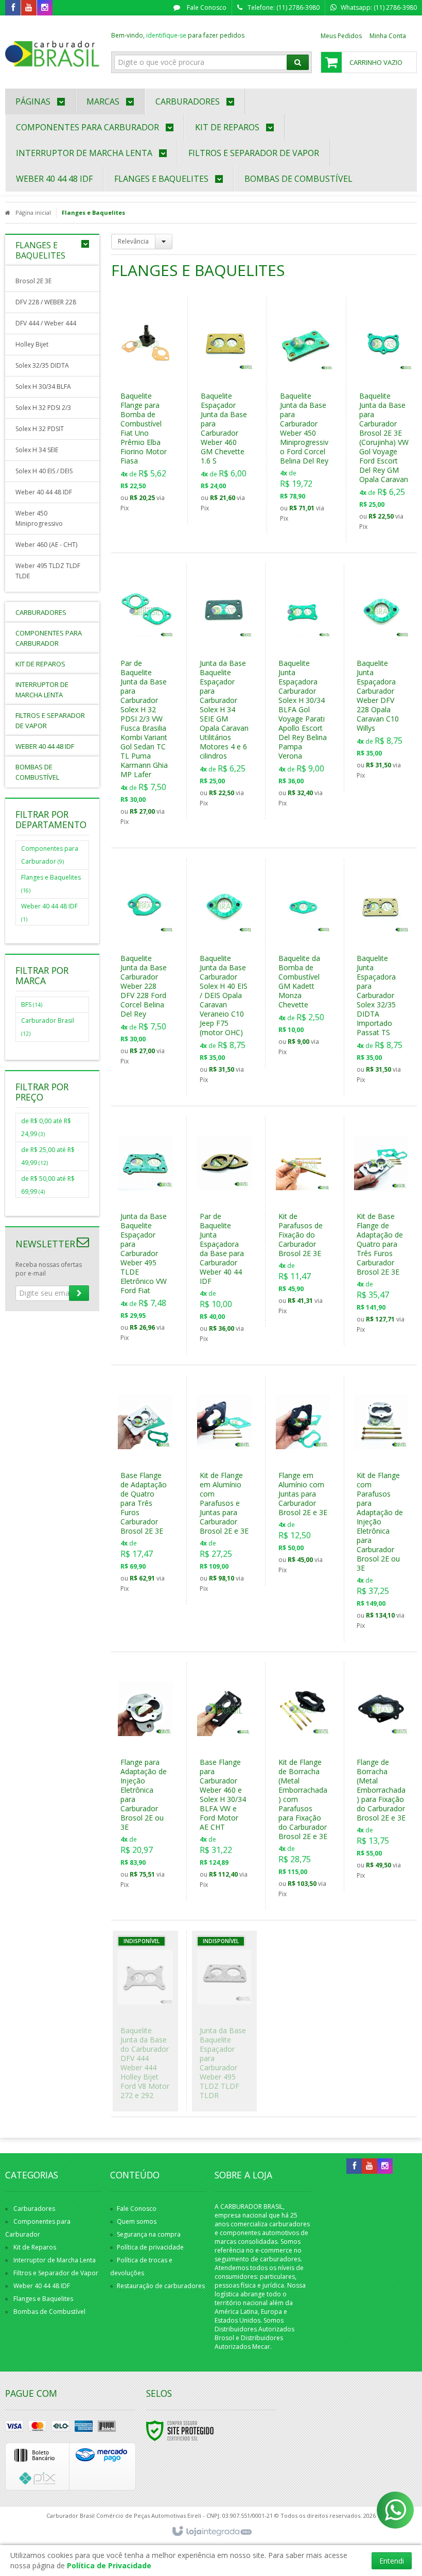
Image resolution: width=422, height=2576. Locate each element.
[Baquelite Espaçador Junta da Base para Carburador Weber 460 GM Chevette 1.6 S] (226, 410)
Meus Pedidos (341, 36)
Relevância (133, 241)
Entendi (392, 2561)
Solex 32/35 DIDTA (42, 365)
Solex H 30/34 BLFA (43, 387)
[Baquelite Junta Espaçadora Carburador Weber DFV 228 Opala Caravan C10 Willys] (381, 677)
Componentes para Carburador (50, 855)
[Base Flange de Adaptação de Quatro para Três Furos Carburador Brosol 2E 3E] (145, 1490)
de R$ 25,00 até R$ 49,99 (48, 1156)
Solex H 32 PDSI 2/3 (43, 408)
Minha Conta (388, 36)
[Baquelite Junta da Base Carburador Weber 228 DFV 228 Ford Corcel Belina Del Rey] (145, 968)
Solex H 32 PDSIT (40, 429)
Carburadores (34, 2209)
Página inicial (33, 212)
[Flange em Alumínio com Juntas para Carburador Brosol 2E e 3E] (303, 1481)
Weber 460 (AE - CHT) (46, 545)
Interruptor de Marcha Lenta (55, 2260)
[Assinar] (79, 1293)
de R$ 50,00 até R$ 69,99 (48, 1185)
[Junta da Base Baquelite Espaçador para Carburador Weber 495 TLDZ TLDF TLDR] (224, 2021)
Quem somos (137, 2221)
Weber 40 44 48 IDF (44, 492)
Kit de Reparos (35, 2247)
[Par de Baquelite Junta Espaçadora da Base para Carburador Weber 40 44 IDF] (224, 1235)
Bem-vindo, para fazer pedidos (178, 35)
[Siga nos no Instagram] (45, 8)
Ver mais (152, 464)
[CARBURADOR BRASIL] (52, 49)
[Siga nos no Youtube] (29, 8)
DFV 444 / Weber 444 (46, 323)
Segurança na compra (149, 2234)
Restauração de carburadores (161, 2286)
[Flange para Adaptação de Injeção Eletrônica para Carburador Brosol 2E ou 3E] (145, 1781)
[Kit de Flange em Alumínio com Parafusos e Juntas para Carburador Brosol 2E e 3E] (224, 1490)
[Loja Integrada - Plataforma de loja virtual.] (211, 2532)
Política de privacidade (150, 2247)
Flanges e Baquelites (51, 883)
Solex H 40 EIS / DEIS (44, 471)
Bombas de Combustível (49, 2312)
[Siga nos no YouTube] (370, 2166)
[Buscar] (298, 62)
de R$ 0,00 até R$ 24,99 (46, 1127)
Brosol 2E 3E (33, 281)
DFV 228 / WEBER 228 (46, 302)
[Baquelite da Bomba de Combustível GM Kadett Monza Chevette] (303, 963)
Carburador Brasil (48, 1027)
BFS (32, 1004)
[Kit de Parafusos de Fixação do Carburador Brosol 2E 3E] (303, 1222)
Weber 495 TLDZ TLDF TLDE (48, 571)
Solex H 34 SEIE (37, 450)
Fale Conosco (206, 7)
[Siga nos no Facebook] (13, 8)
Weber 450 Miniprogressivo (39, 518)
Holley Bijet (32, 344)
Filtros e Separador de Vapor (56, 2273)
